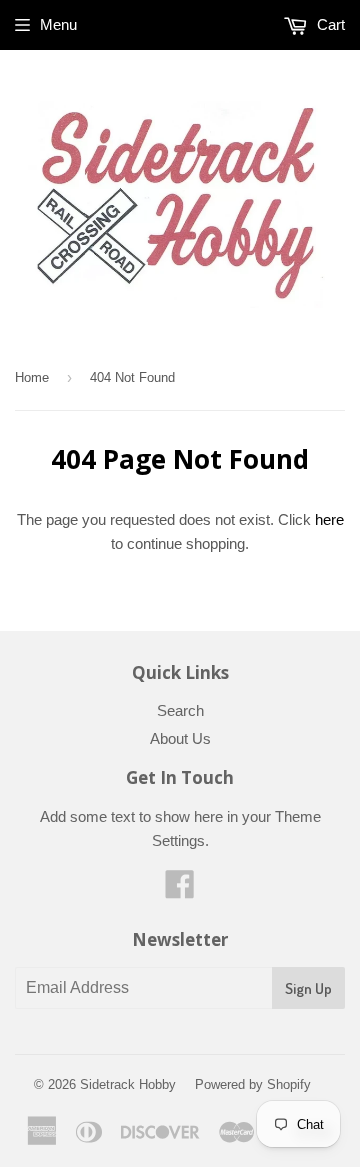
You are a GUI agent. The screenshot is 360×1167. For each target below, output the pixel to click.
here (329, 519)
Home (32, 377)
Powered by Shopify (253, 1084)
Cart (329, 24)
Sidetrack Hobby (128, 1084)
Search (180, 710)
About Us (180, 738)
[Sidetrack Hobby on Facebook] (180, 890)
